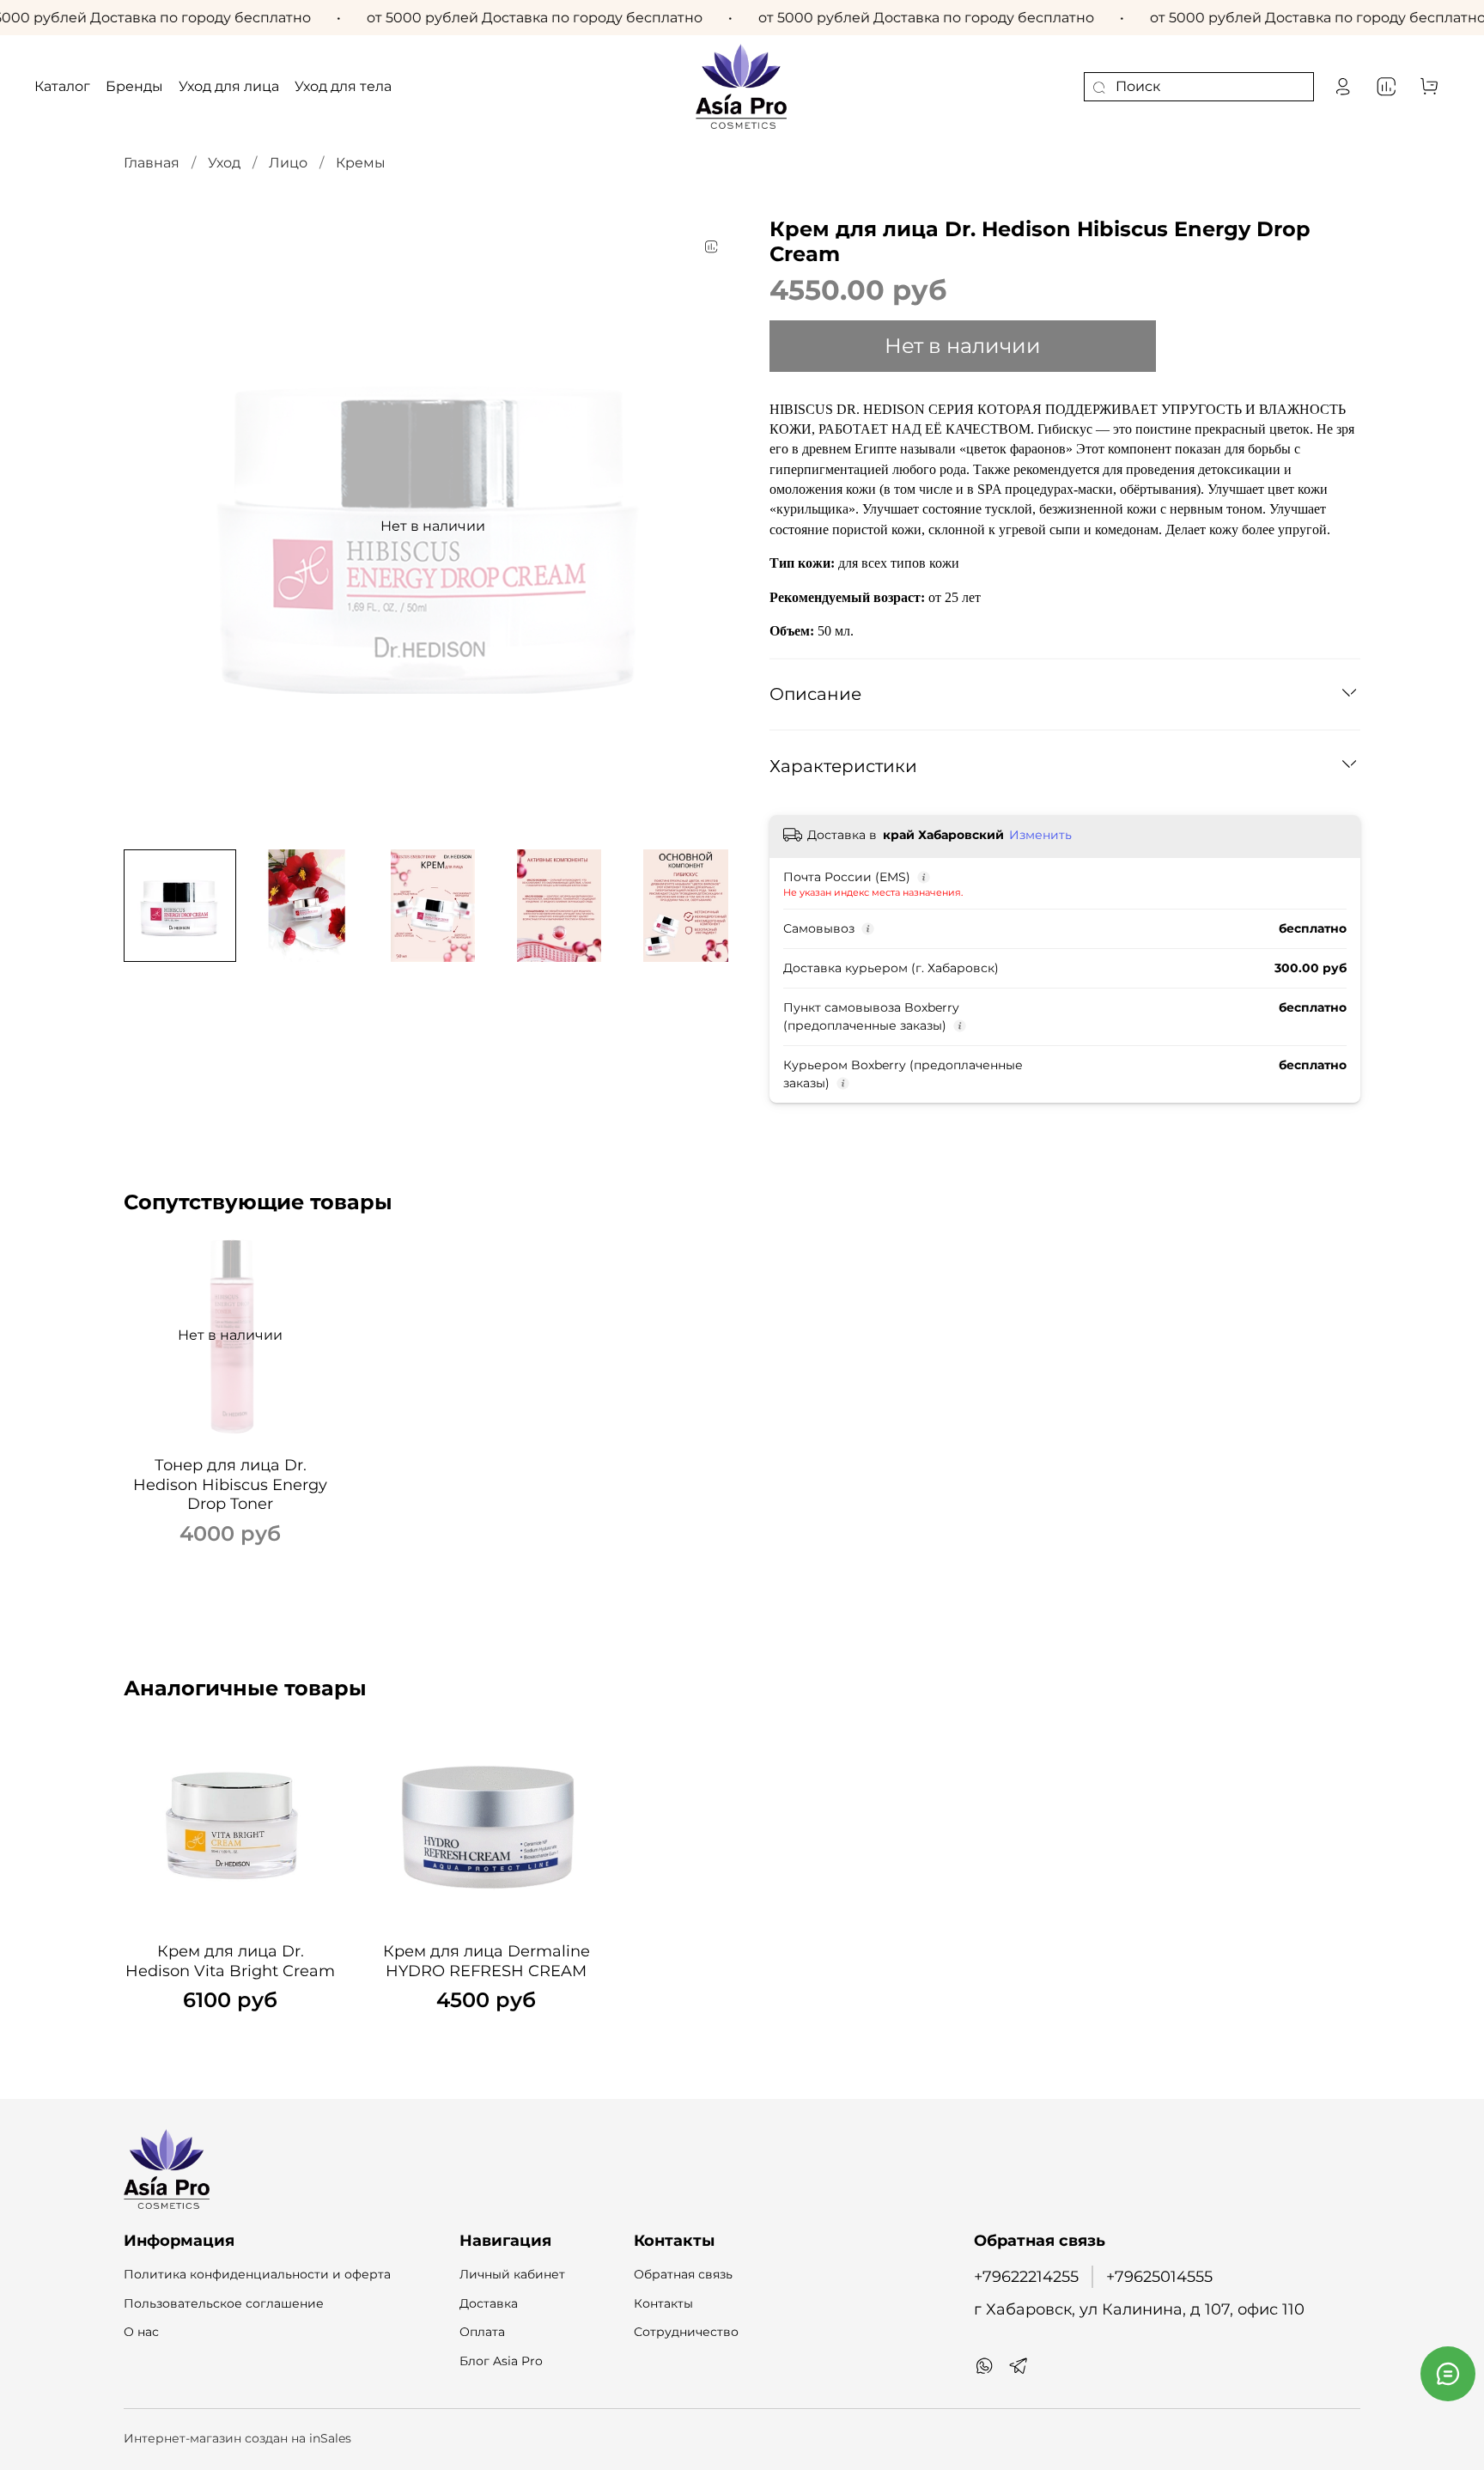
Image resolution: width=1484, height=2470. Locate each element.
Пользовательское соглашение (224, 2303)
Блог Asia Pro (501, 2361)
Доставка (489, 2303)
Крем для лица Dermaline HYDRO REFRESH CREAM (487, 1961)
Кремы (361, 163)
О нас (141, 2332)
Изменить (1040, 835)
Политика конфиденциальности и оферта (257, 2274)
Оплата (482, 2332)
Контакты (663, 2303)
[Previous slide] (151, 526)
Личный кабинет (512, 2274)
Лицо (288, 163)
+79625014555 (1159, 2276)
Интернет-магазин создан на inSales (237, 2438)
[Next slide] (715, 526)
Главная (152, 163)
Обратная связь (683, 2274)
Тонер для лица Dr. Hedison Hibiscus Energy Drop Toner (230, 1484)
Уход (224, 163)
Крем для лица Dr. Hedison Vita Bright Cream (230, 1961)
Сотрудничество (686, 2332)
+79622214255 (1026, 2276)
